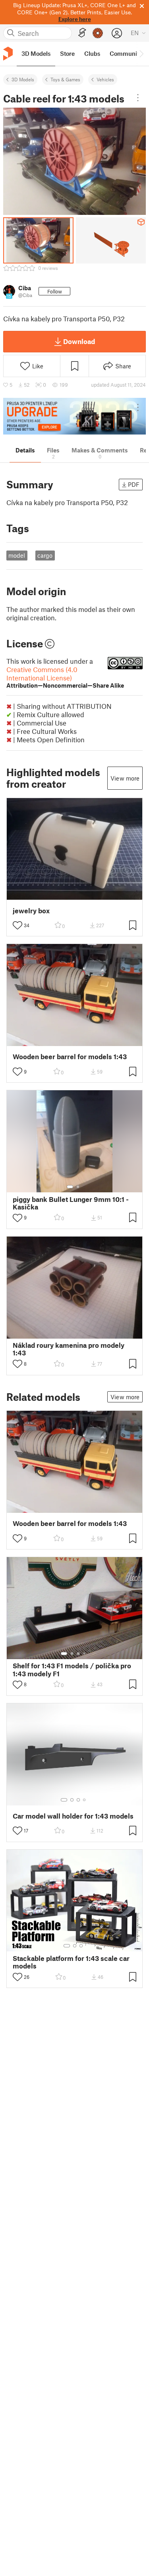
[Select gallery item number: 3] (78, 1654)
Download (79, 341)
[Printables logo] (8, 54)
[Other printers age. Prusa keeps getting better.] (74, 416)
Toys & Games (65, 79)
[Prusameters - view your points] (98, 33)
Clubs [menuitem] (92, 53)
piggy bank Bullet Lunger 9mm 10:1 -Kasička (71, 1203)
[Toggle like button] (17, 925)
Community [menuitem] (126, 53)
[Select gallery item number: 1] (70, 1187)
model (17, 555)
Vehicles (105, 79)
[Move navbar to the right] (141, 54)
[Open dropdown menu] (138, 98)
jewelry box (31, 911)
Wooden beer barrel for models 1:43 (70, 1057)
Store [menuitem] (67, 53)
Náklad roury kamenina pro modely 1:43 (69, 1349)
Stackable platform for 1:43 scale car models (71, 1962)
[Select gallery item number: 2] (78, 1187)
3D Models (23, 79)
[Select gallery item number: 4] (85, 1654)
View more (125, 778)
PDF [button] (134, 484)
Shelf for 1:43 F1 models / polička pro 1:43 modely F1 (72, 1669)
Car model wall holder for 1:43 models (73, 1816)
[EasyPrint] (82, 33)
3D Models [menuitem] (36, 53)
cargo (45, 555)
